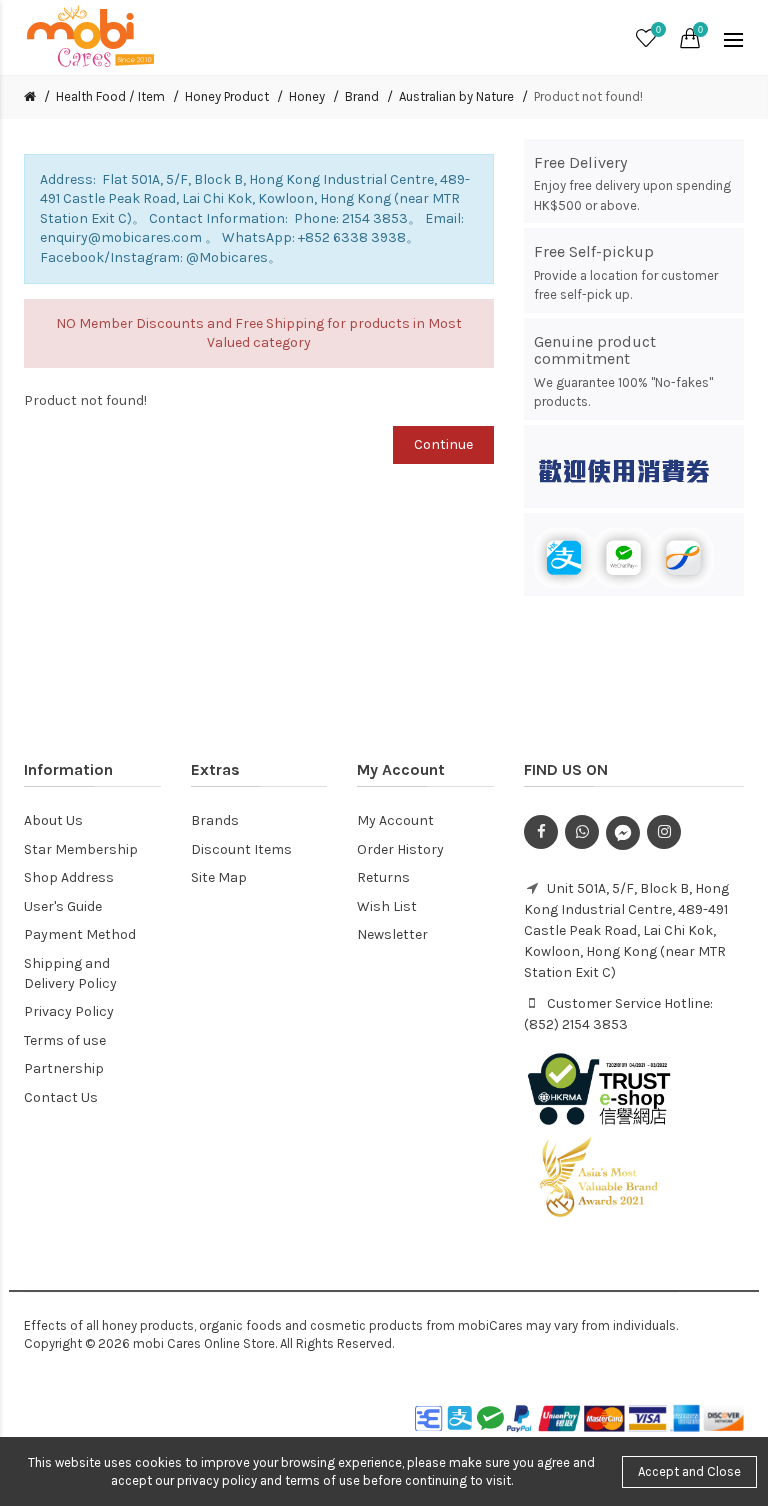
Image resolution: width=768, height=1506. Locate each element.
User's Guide (63, 906)
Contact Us (61, 1097)
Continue (443, 444)
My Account (395, 820)
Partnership (64, 1068)
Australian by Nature (456, 96)
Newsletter (392, 934)
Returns (383, 877)
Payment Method (80, 934)
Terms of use (65, 1040)
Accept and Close (689, 1471)
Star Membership (81, 849)
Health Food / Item (110, 96)
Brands (215, 820)
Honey (307, 96)
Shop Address (69, 877)
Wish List (387, 906)
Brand (362, 96)
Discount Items (241, 849)
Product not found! (588, 96)
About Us (53, 820)
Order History (400, 849)
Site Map (219, 877)
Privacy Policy (69, 1011)
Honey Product (227, 96)
